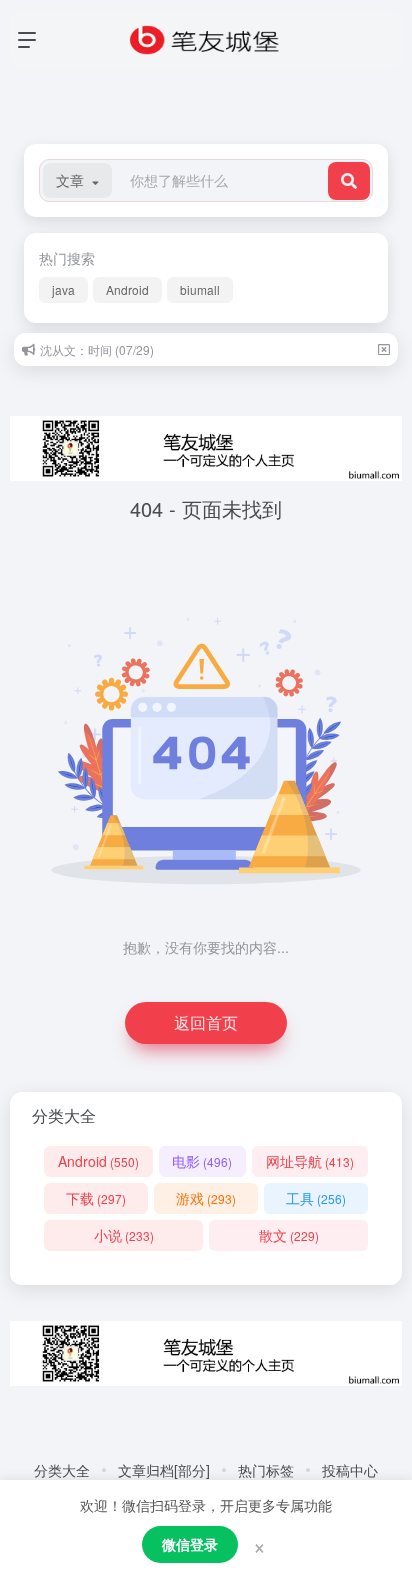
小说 (124, 1235)
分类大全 (62, 1470)
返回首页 (206, 1022)
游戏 (206, 1198)
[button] (77, 180)
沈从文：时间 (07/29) (97, 349)
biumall (200, 289)
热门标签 (266, 1470)
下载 (96, 1198)
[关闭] (384, 349)
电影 (202, 1161)
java (63, 289)
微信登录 (190, 1544)
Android (127, 289)
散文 (289, 1235)
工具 (316, 1198)
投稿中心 (350, 1470)
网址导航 (310, 1161)
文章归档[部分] (164, 1470)
